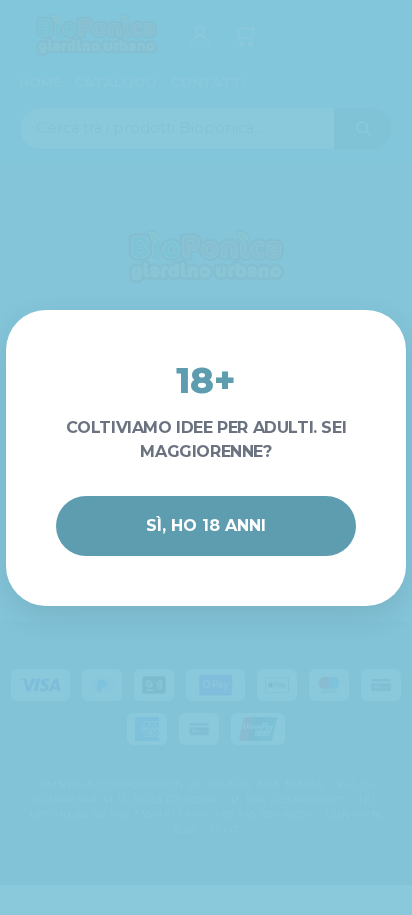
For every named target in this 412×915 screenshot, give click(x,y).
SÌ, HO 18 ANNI (206, 525)
